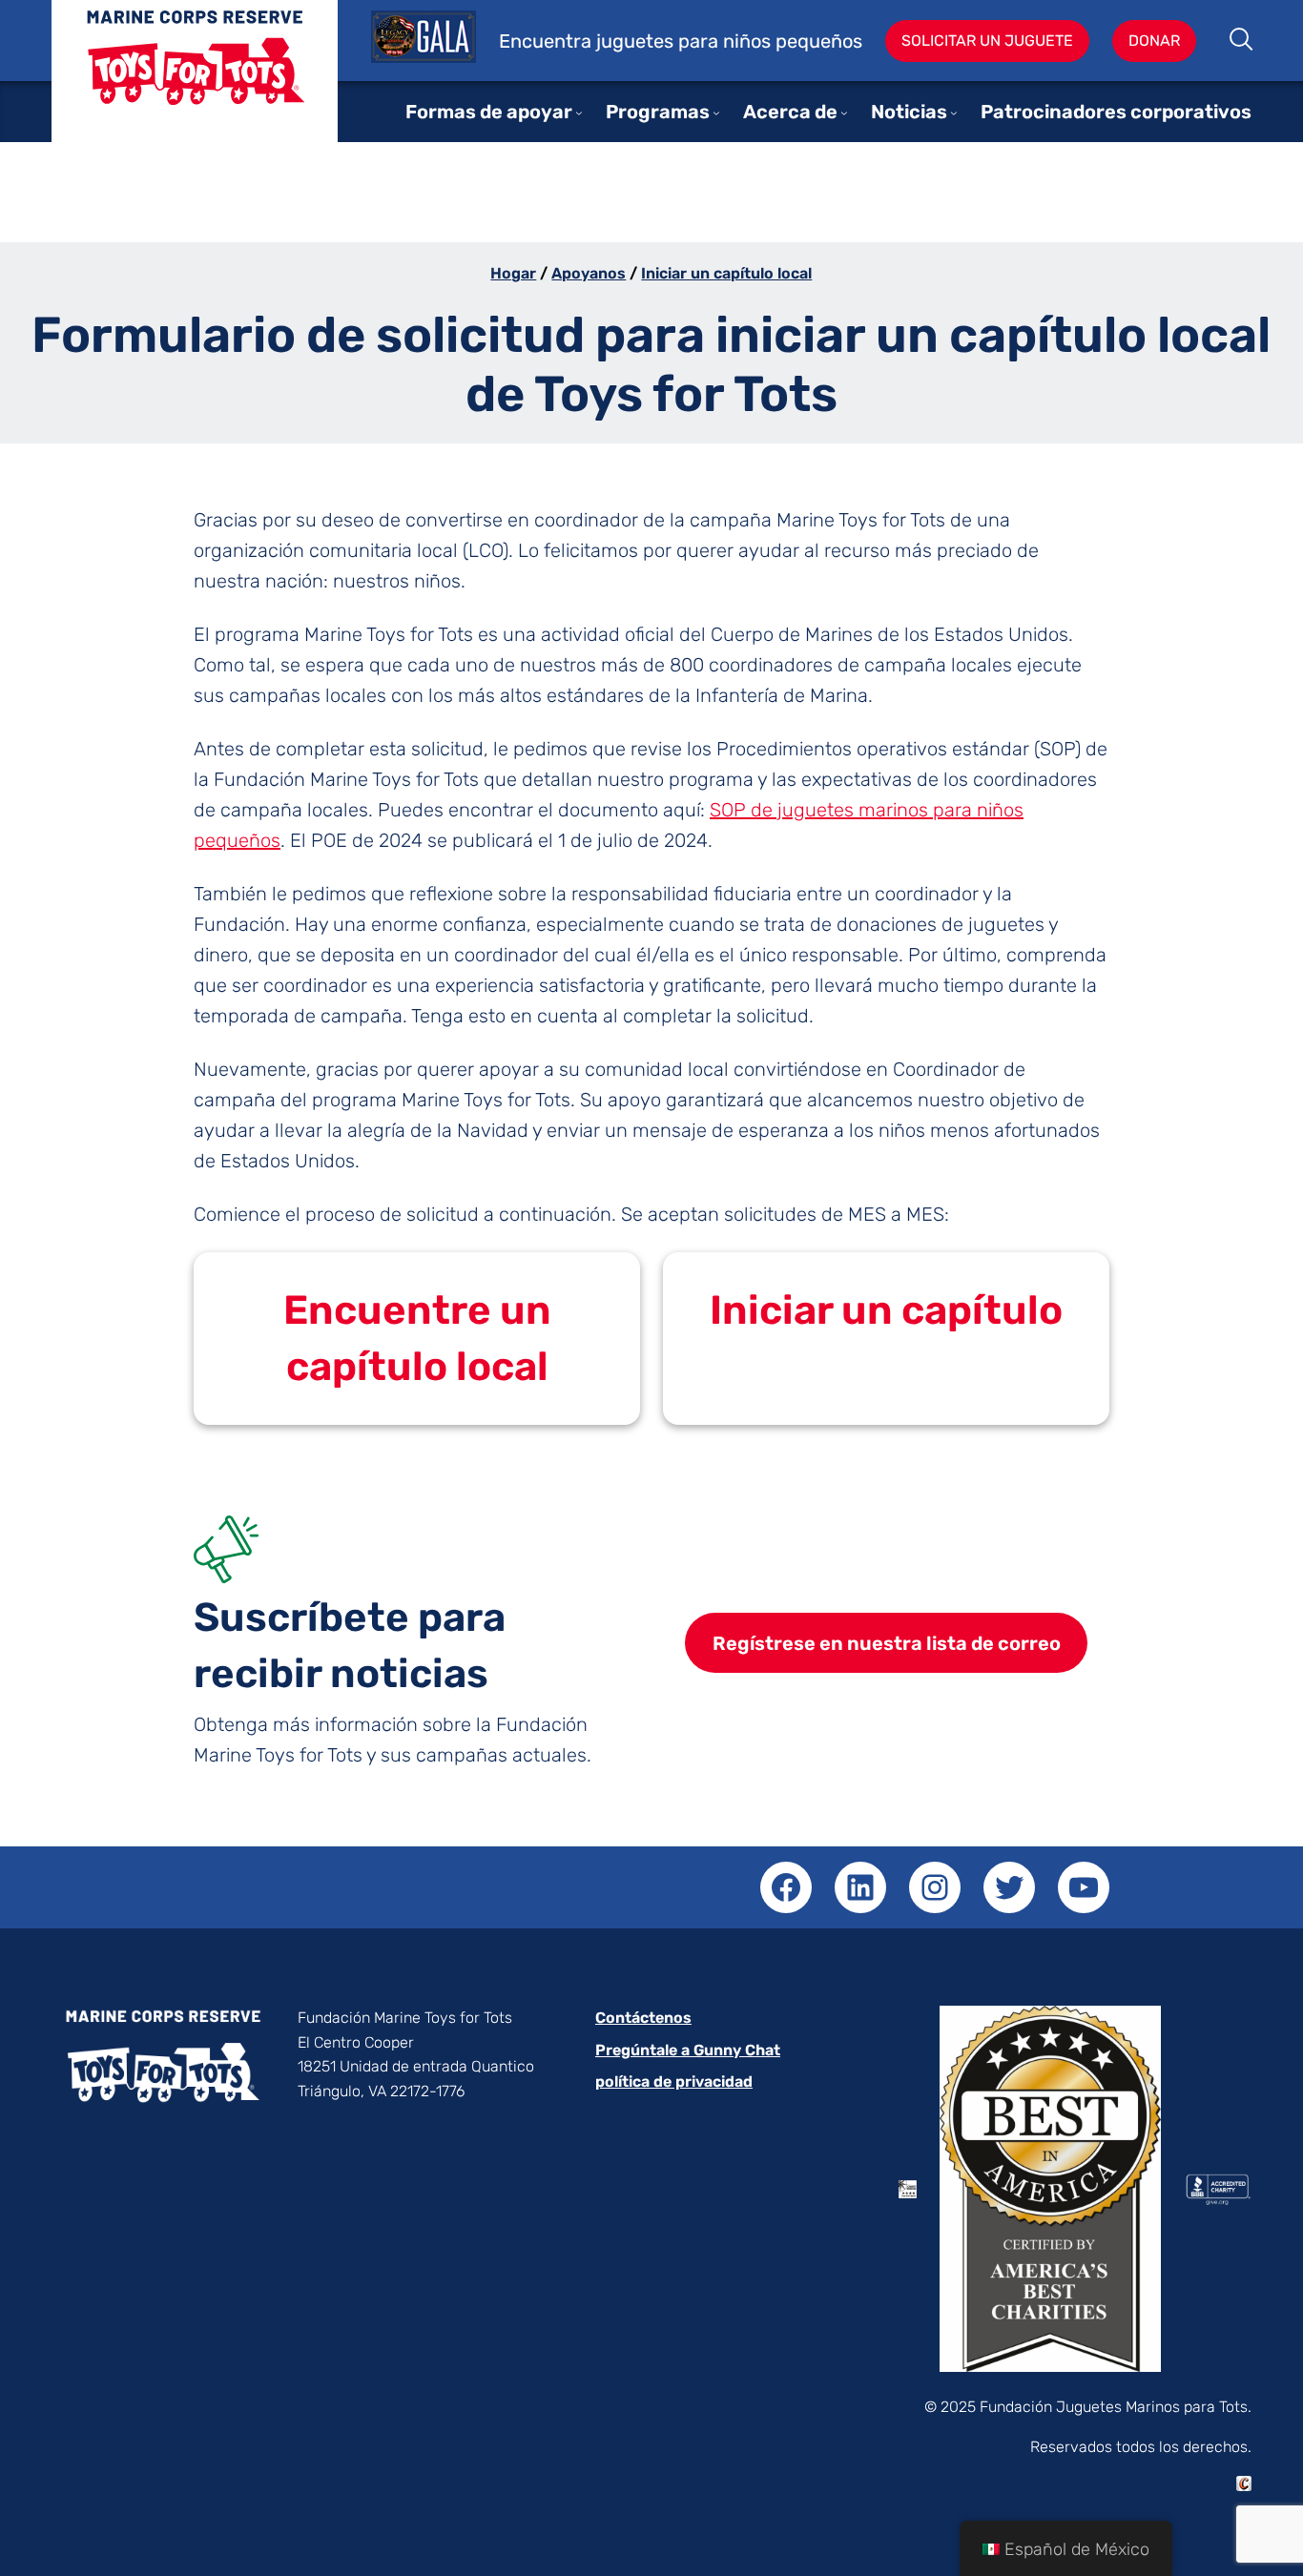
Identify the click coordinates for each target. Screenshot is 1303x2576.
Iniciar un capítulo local (726, 273)
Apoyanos (589, 273)
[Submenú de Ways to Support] (579, 113)
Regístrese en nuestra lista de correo (887, 1643)
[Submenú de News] (954, 113)
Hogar (513, 273)
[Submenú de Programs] (716, 113)
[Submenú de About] (844, 113)
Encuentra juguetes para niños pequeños (681, 41)
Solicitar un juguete (987, 41)
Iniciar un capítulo (886, 1310)
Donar (1154, 41)
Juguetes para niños (195, 85)
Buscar (1242, 41)
